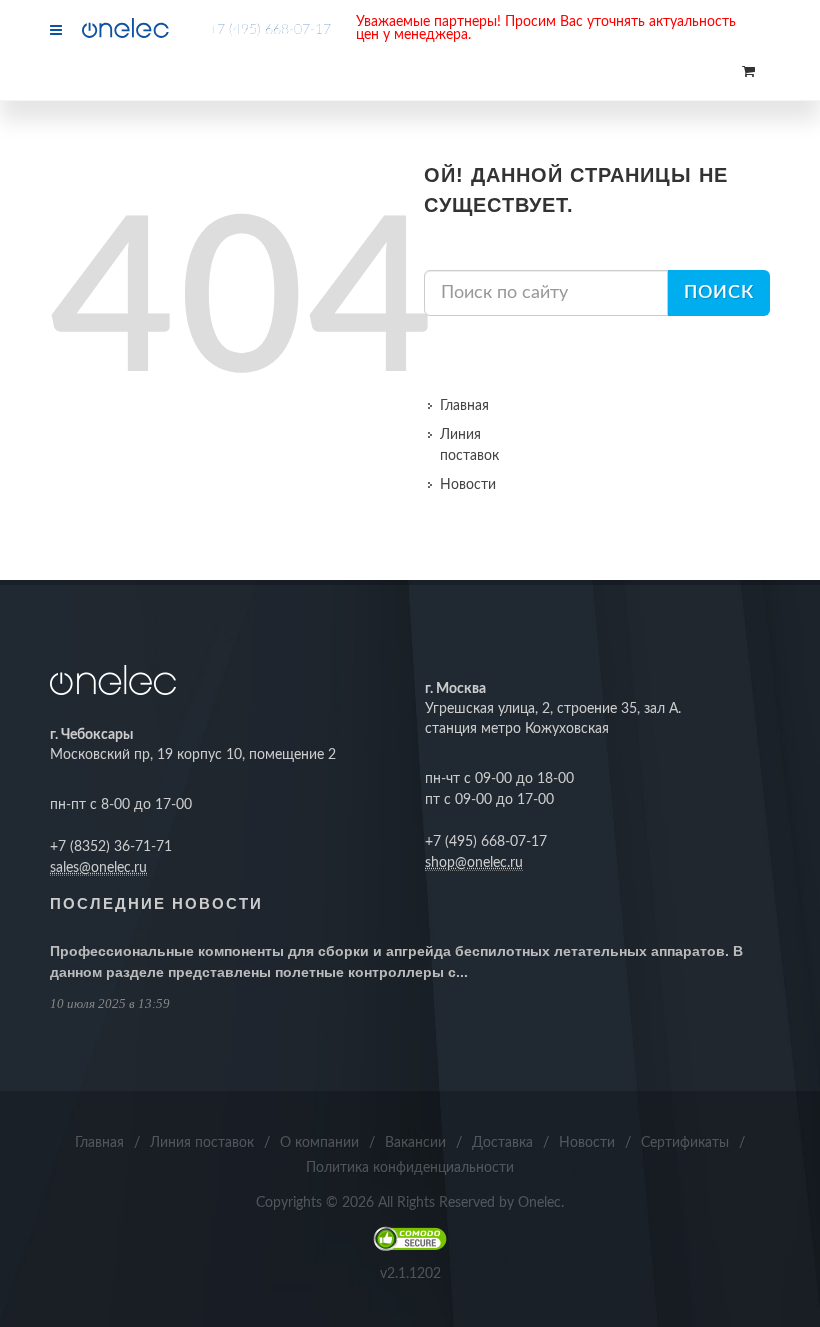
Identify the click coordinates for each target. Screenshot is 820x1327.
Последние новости (156, 903)
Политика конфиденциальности (410, 1168)
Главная (464, 406)
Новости (468, 485)
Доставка (502, 1143)
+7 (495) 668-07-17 (270, 30)
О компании (319, 1143)
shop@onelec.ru (474, 863)
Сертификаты (685, 1143)
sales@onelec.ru (98, 868)
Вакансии (415, 1143)
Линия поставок (469, 445)
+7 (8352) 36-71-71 (111, 847)
